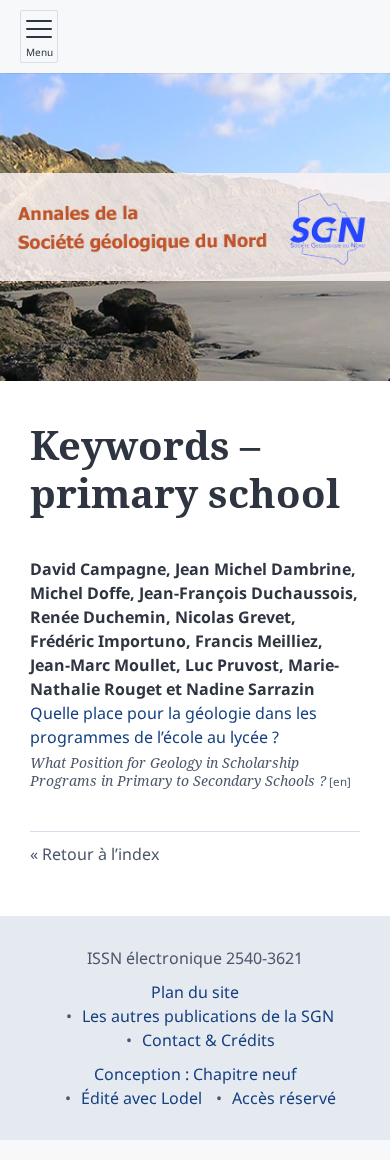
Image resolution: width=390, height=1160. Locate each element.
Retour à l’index (100, 854)
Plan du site (195, 992)
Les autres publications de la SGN (208, 1016)
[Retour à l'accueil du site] (195, 227)
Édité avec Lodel (141, 1098)
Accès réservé (284, 1098)
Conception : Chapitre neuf (195, 1074)
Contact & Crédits (208, 1040)
